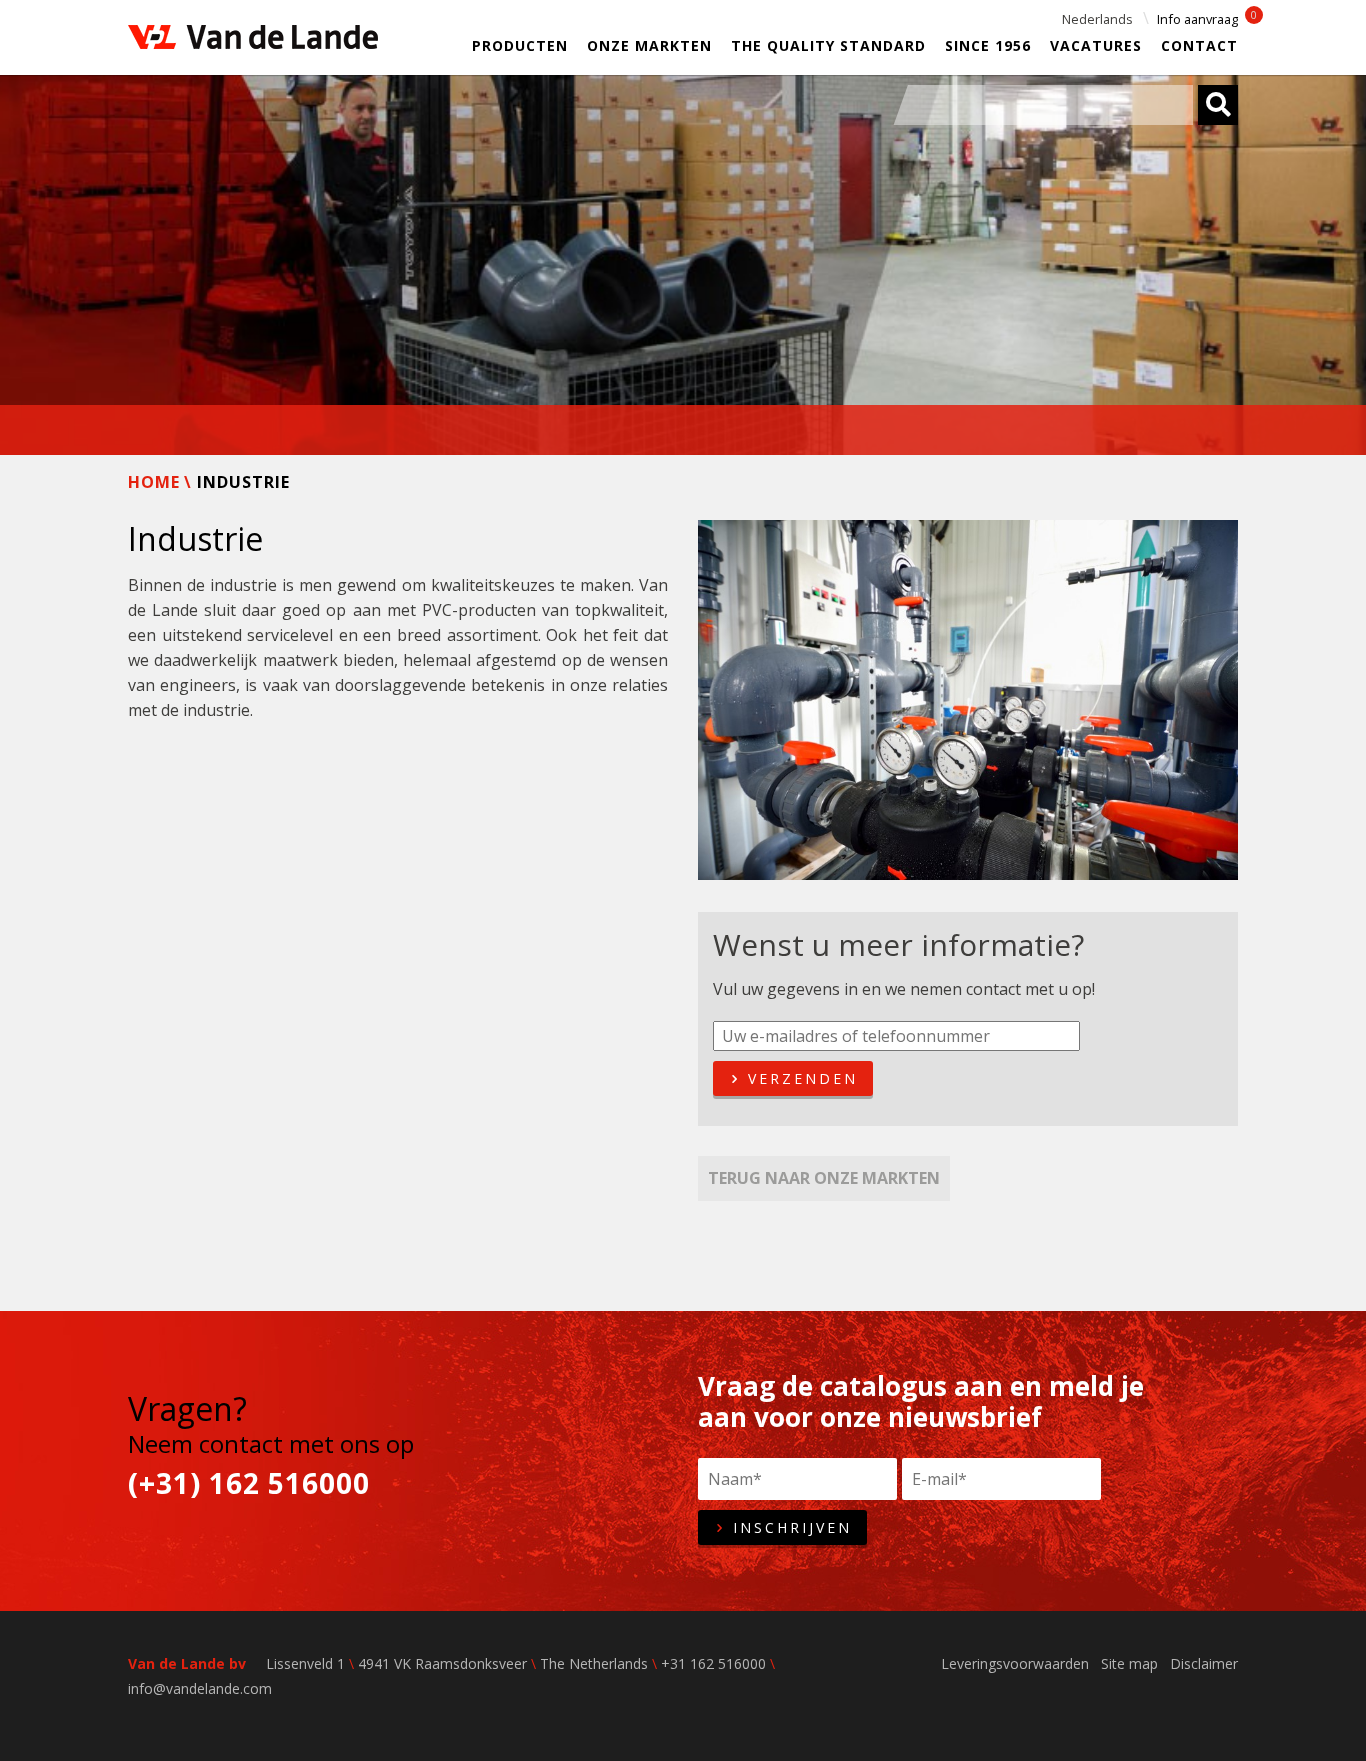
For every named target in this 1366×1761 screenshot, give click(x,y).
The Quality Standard (828, 45)
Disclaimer (1204, 1663)
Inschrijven (789, 1527)
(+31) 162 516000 (249, 1483)
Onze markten (649, 45)
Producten (520, 45)
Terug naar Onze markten (824, 1178)
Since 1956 (988, 45)
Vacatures (1096, 45)
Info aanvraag (1197, 19)
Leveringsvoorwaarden (1015, 1663)
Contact (1199, 45)
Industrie (243, 482)
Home (154, 482)
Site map (1129, 1663)
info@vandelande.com (200, 1688)
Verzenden (799, 1078)
